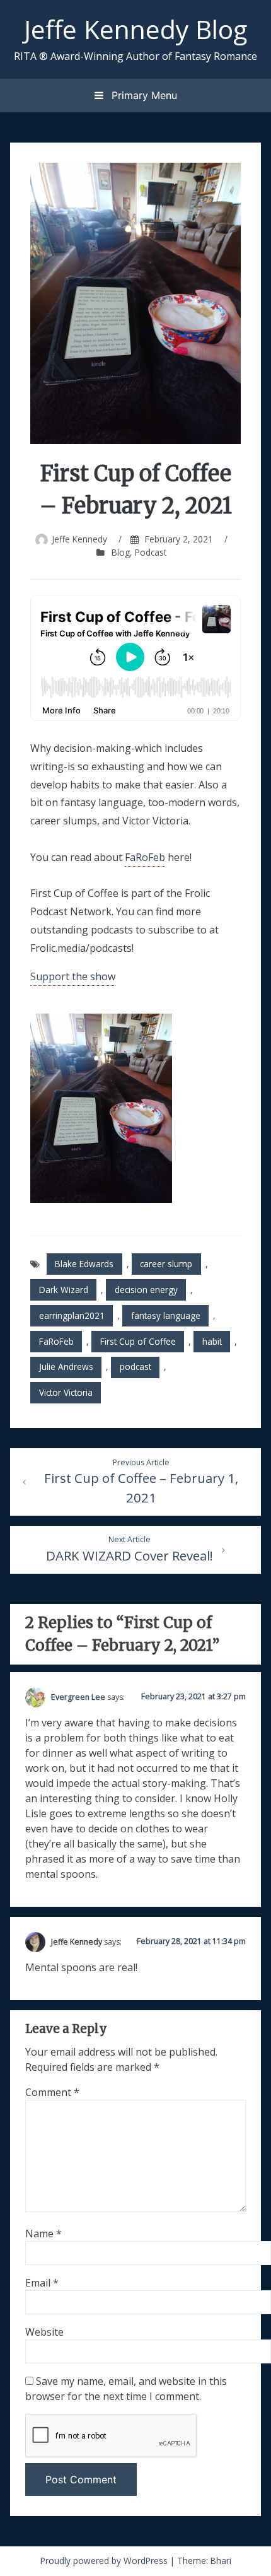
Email (42, 2283)
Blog (121, 552)
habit (212, 1341)
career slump (166, 1264)
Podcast (151, 552)
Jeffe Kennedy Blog (135, 29)
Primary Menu (143, 95)
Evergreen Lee (78, 1697)
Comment (52, 2092)
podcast (135, 1367)
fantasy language (166, 1315)
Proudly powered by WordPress (105, 2561)
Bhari (221, 2561)
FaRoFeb (145, 857)
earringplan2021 (72, 1315)
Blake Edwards (84, 1264)
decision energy (146, 1290)
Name (43, 2234)
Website (44, 2332)
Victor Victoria (66, 1392)
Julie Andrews (66, 1367)
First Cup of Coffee (138, 1341)
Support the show (73, 976)
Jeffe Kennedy (79, 539)
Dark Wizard (64, 1290)
